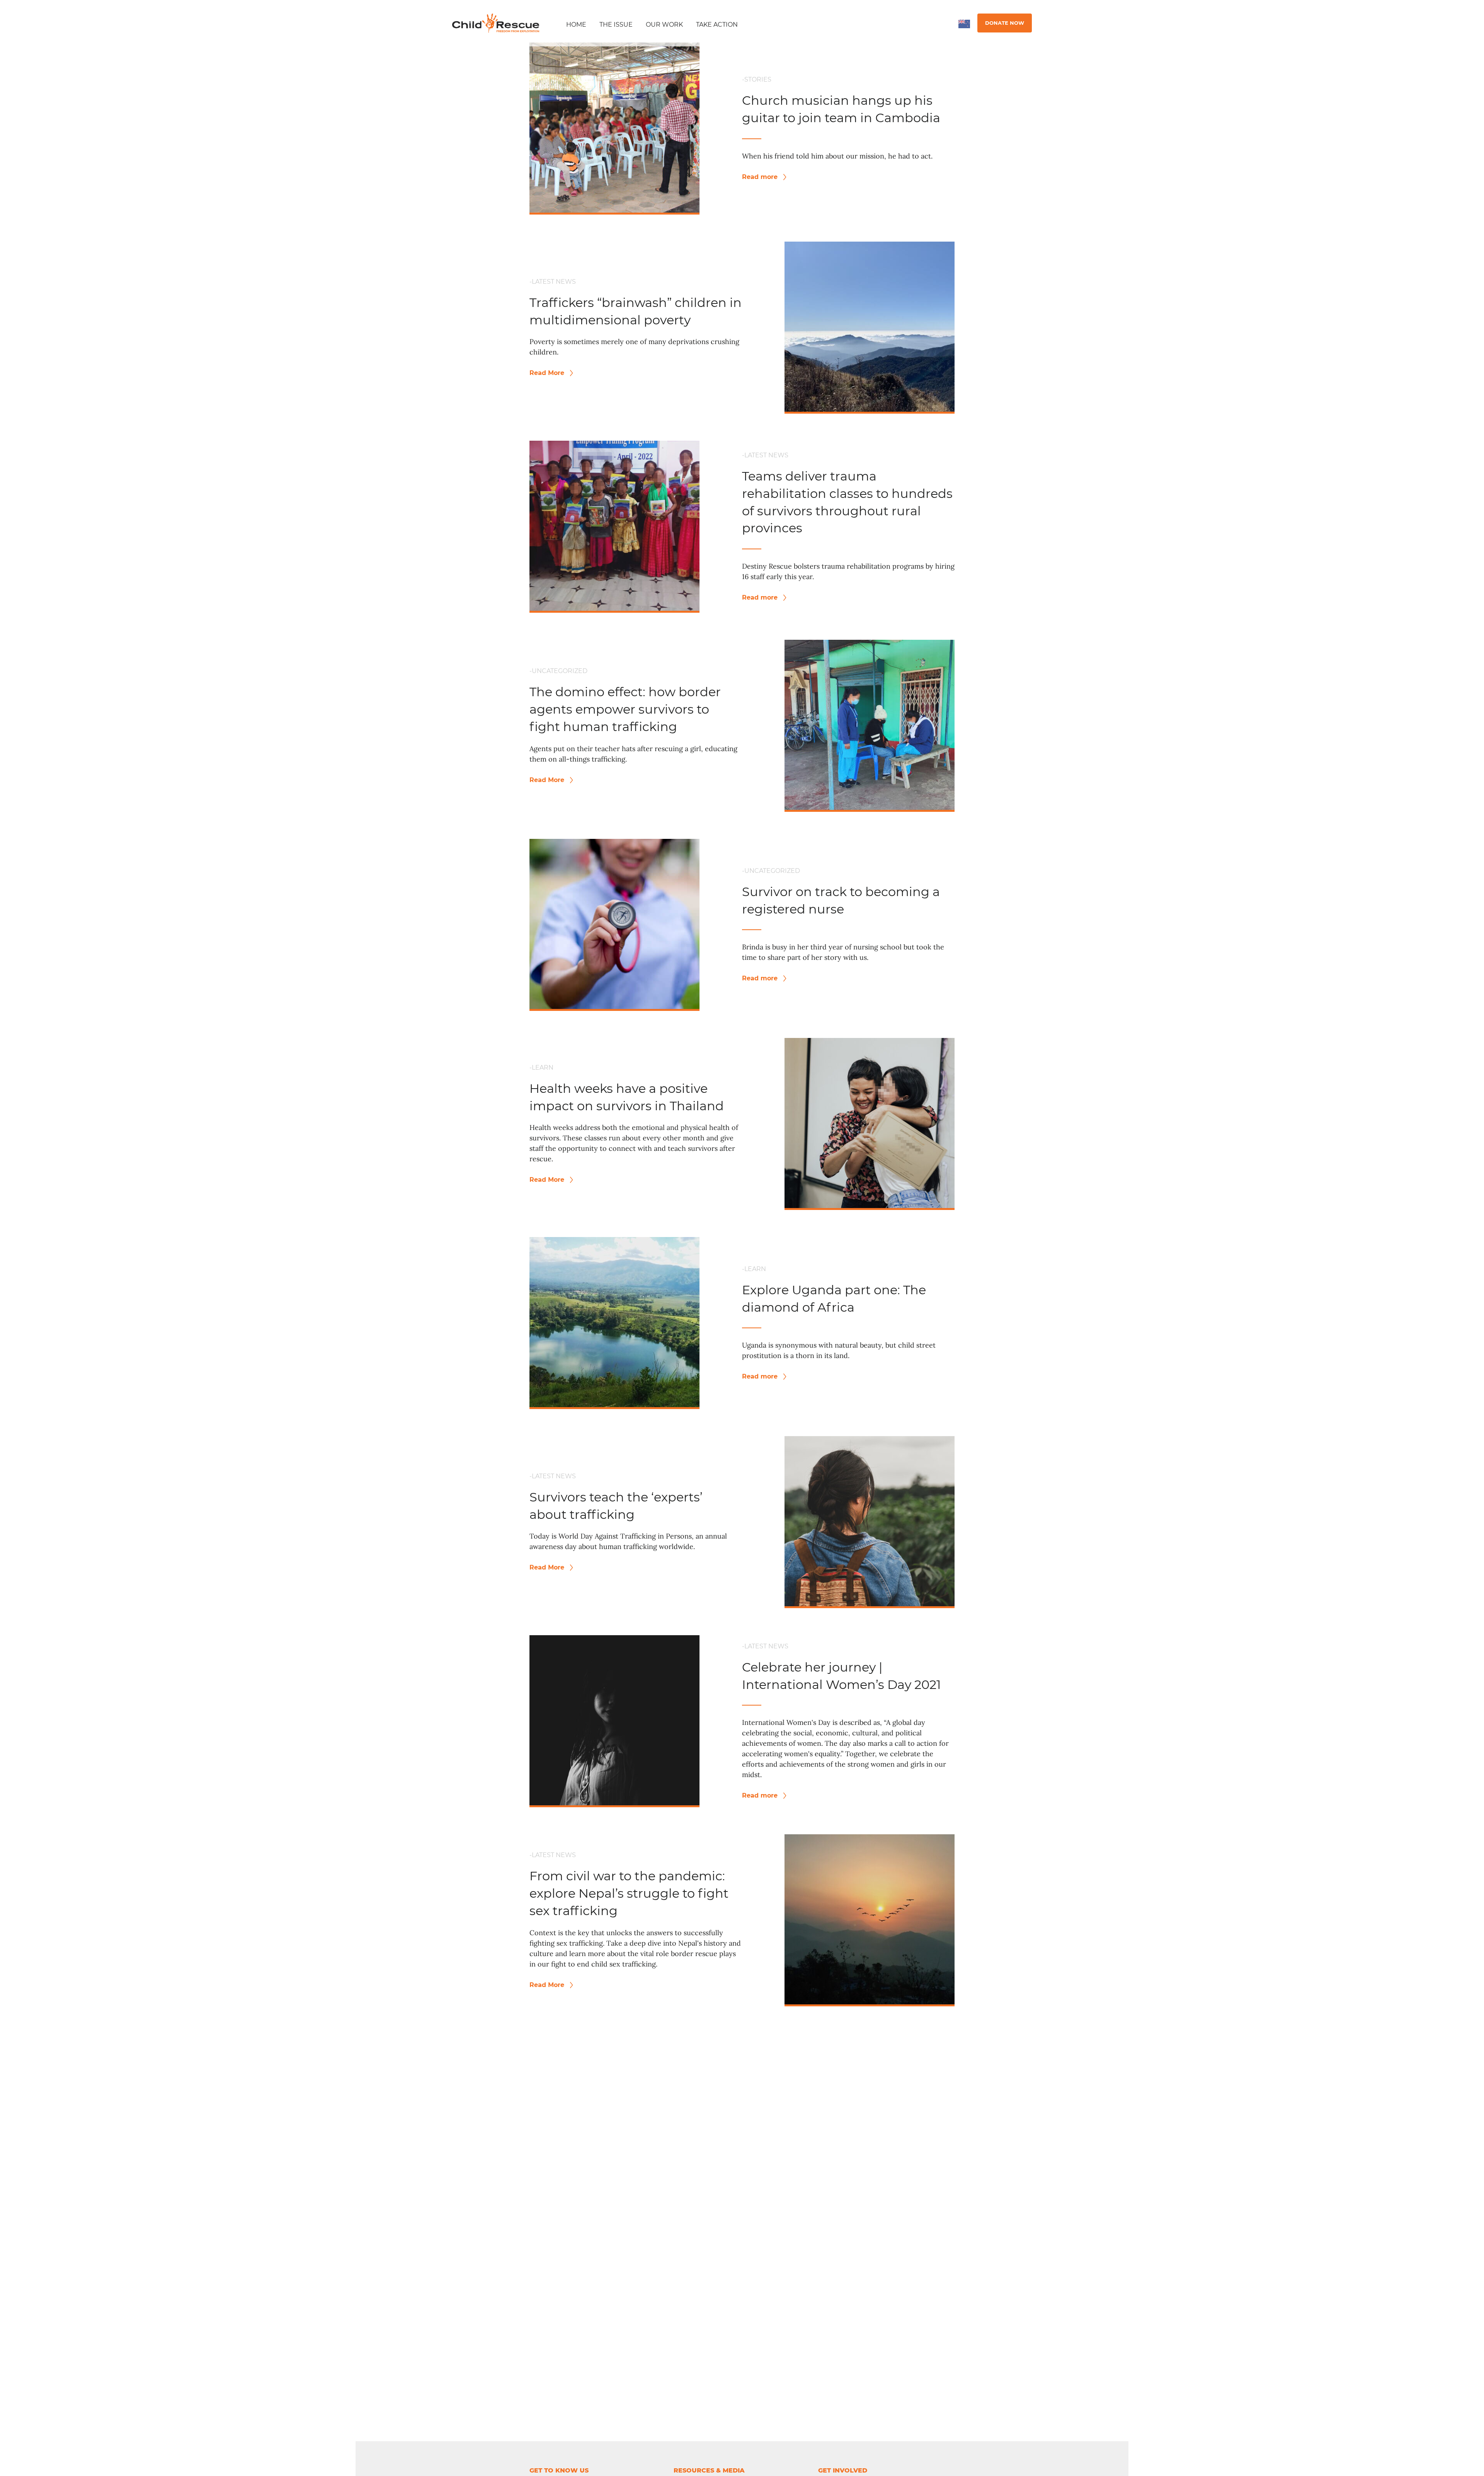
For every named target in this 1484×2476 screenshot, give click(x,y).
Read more (761, 177)
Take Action (717, 25)
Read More (548, 373)
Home (576, 25)
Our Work (664, 25)
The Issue (616, 25)
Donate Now (1005, 23)
